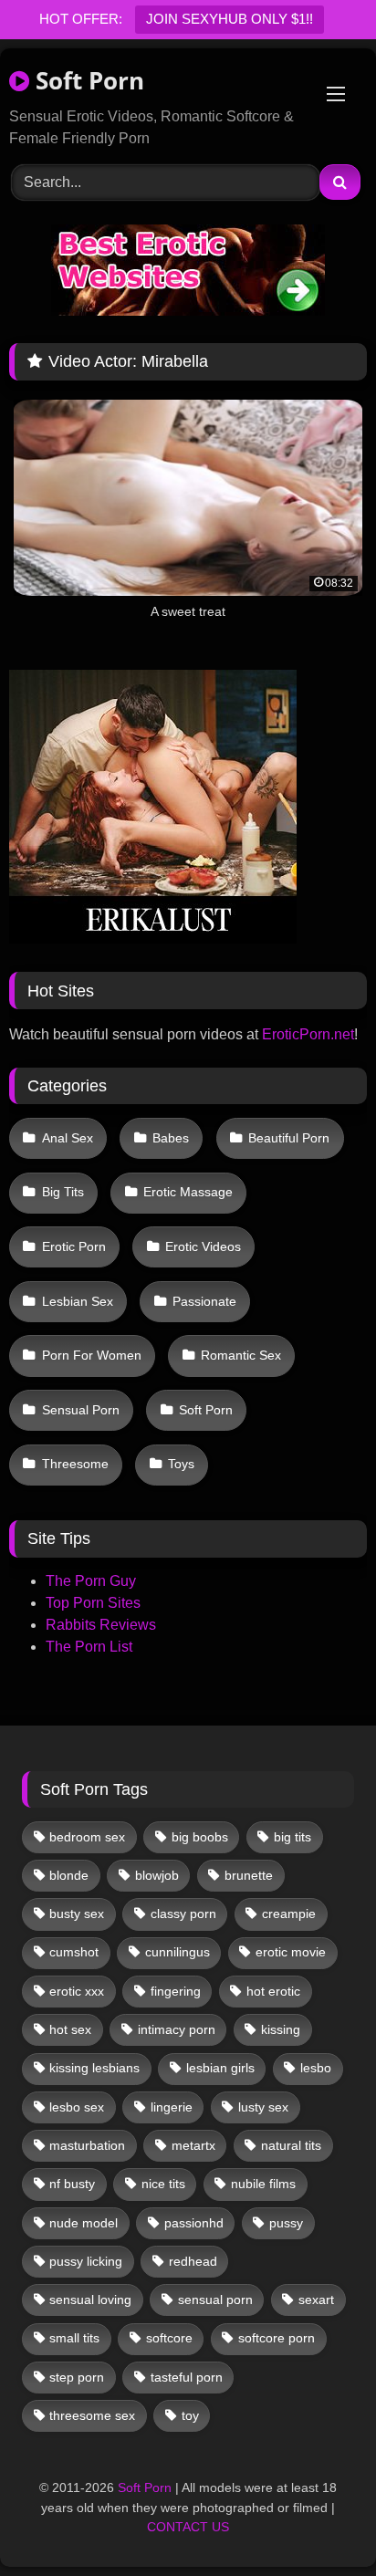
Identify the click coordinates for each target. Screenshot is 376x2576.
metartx (193, 2145)
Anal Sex (68, 1138)
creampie (289, 1914)
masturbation (87, 2145)
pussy (286, 2223)
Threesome (75, 1464)
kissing (281, 2029)
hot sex (70, 2029)
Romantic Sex (241, 1355)
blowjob (157, 1875)
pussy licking (86, 2261)
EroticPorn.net (308, 1034)
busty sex (77, 1914)
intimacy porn (177, 2029)
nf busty (72, 2184)
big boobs (200, 1837)
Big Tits (63, 1192)
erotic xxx (77, 1991)
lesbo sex (77, 2107)
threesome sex (92, 2415)
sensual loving (90, 2300)
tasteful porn (187, 2377)
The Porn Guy (91, 1581)
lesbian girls (220, 2068)
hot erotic (273, 1991)
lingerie (172, 2107)
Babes (171, 1138)
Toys (181, 1464)
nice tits (163, 2184)
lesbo (316, 2068)
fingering (176, 1991)
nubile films (263, 2184)
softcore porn (277, 2338)
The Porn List (89, 1647)
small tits (74, 2338)
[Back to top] (319, 2522)
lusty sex (263, 2107)
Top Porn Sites (93, 1603)
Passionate (204, 1301)
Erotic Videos (203, 1246)
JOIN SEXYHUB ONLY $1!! (230, 19)
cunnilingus (178, 1952)
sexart (316, 2300)
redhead (193, 2261)
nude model (84, 2223)
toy (190, 2415)
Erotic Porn (74, 1246)
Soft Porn (87, 80)
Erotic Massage (188, 1192)
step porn (77, 2377)
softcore (169, 2338)
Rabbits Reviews (101, 1625)
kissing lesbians (94, 2068)
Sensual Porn (81, 1410)
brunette (249, 1875)
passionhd (194, 2223)
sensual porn (215, 2300)
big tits (292, 1837)
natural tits (291, 2145)
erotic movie (291, 1952)
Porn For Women (92, 1355)
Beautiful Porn (289, 1138)
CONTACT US (188, 2527)
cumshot (74, 1952)
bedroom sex (87, 1837)
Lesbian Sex (78, 1301)
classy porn (183, 1914)
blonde (69, 1875)
